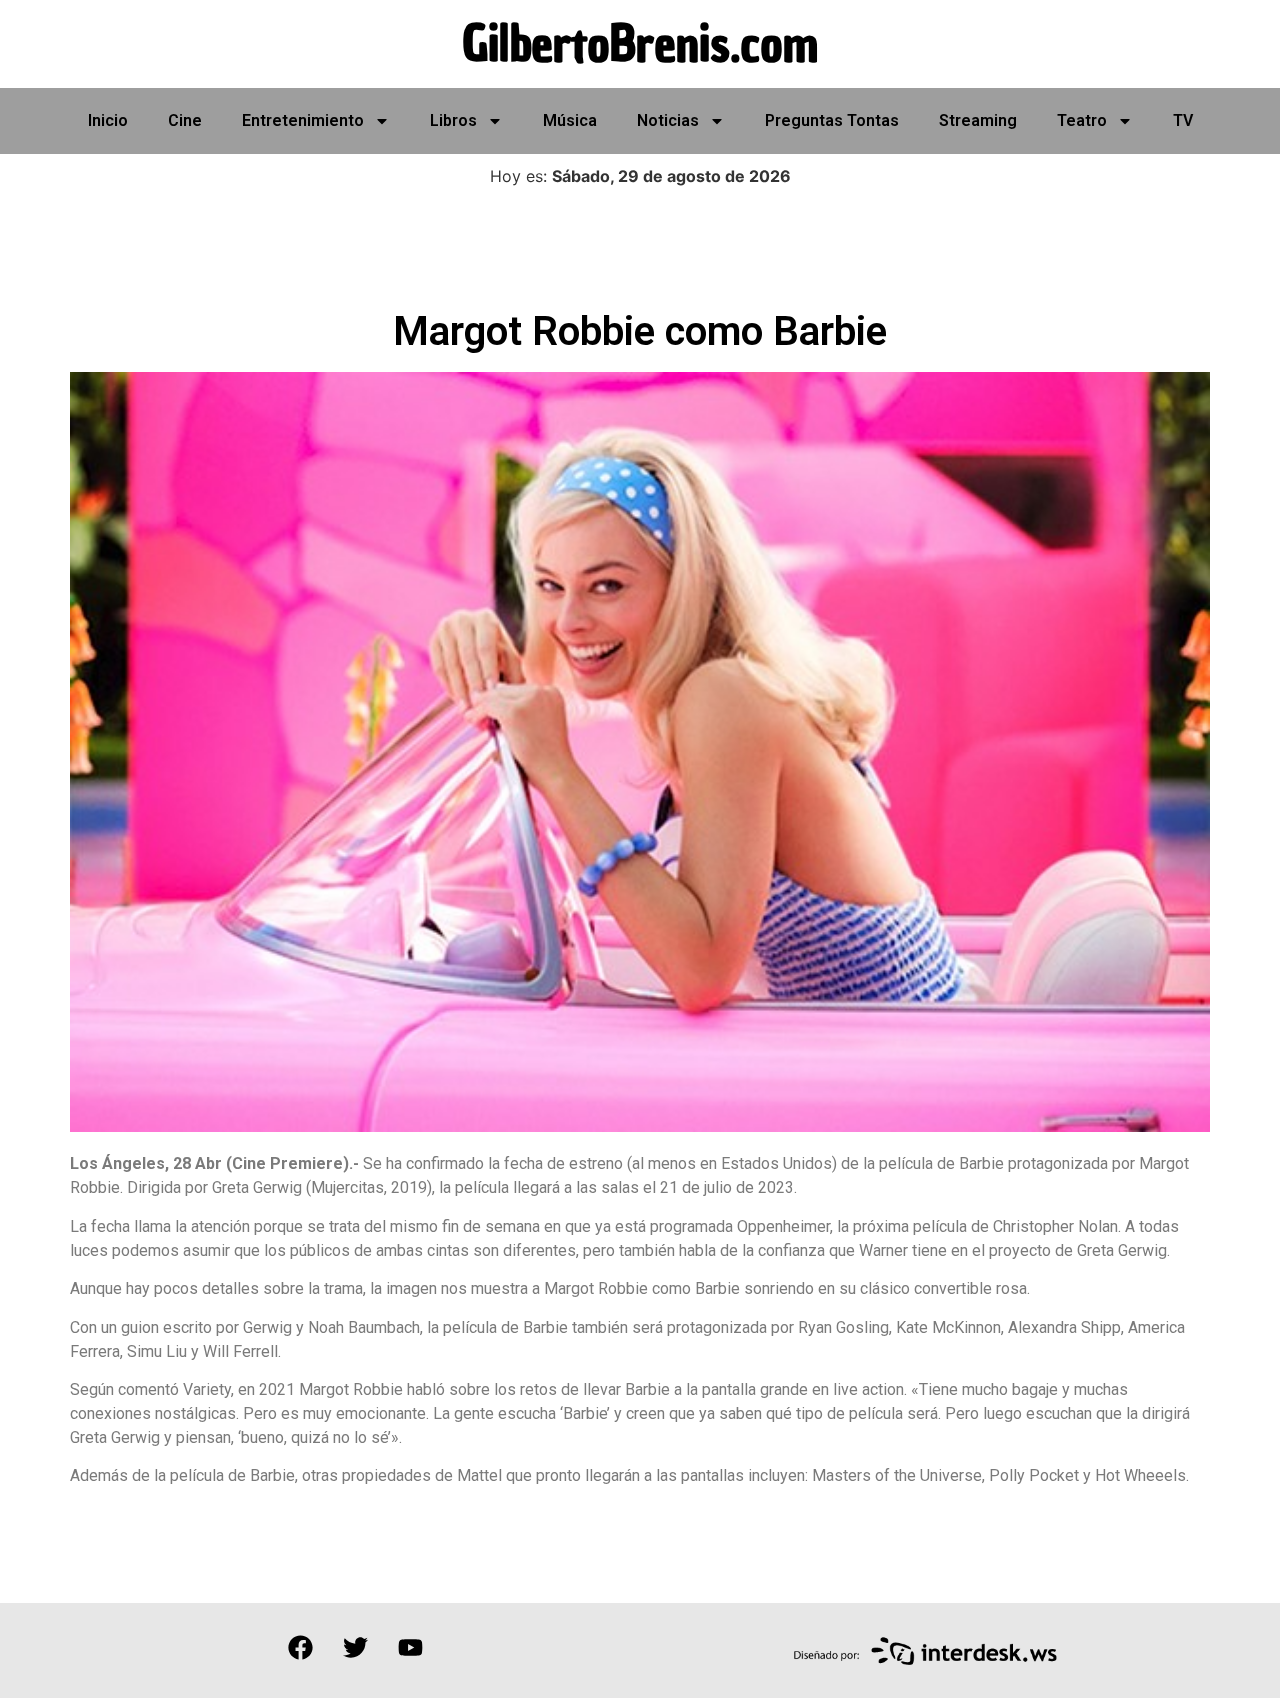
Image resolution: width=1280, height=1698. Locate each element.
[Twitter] (355, 1648)
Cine (185, 120)
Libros (453, 120)
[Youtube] (410, 1648)
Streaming (978, 120)
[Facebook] (300, 1648)
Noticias (668, 120)
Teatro (1082, 120)
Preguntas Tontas (832, 120)
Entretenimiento (303, 120)
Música (570, 120)
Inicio (108, 120)
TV (1183, 120)
